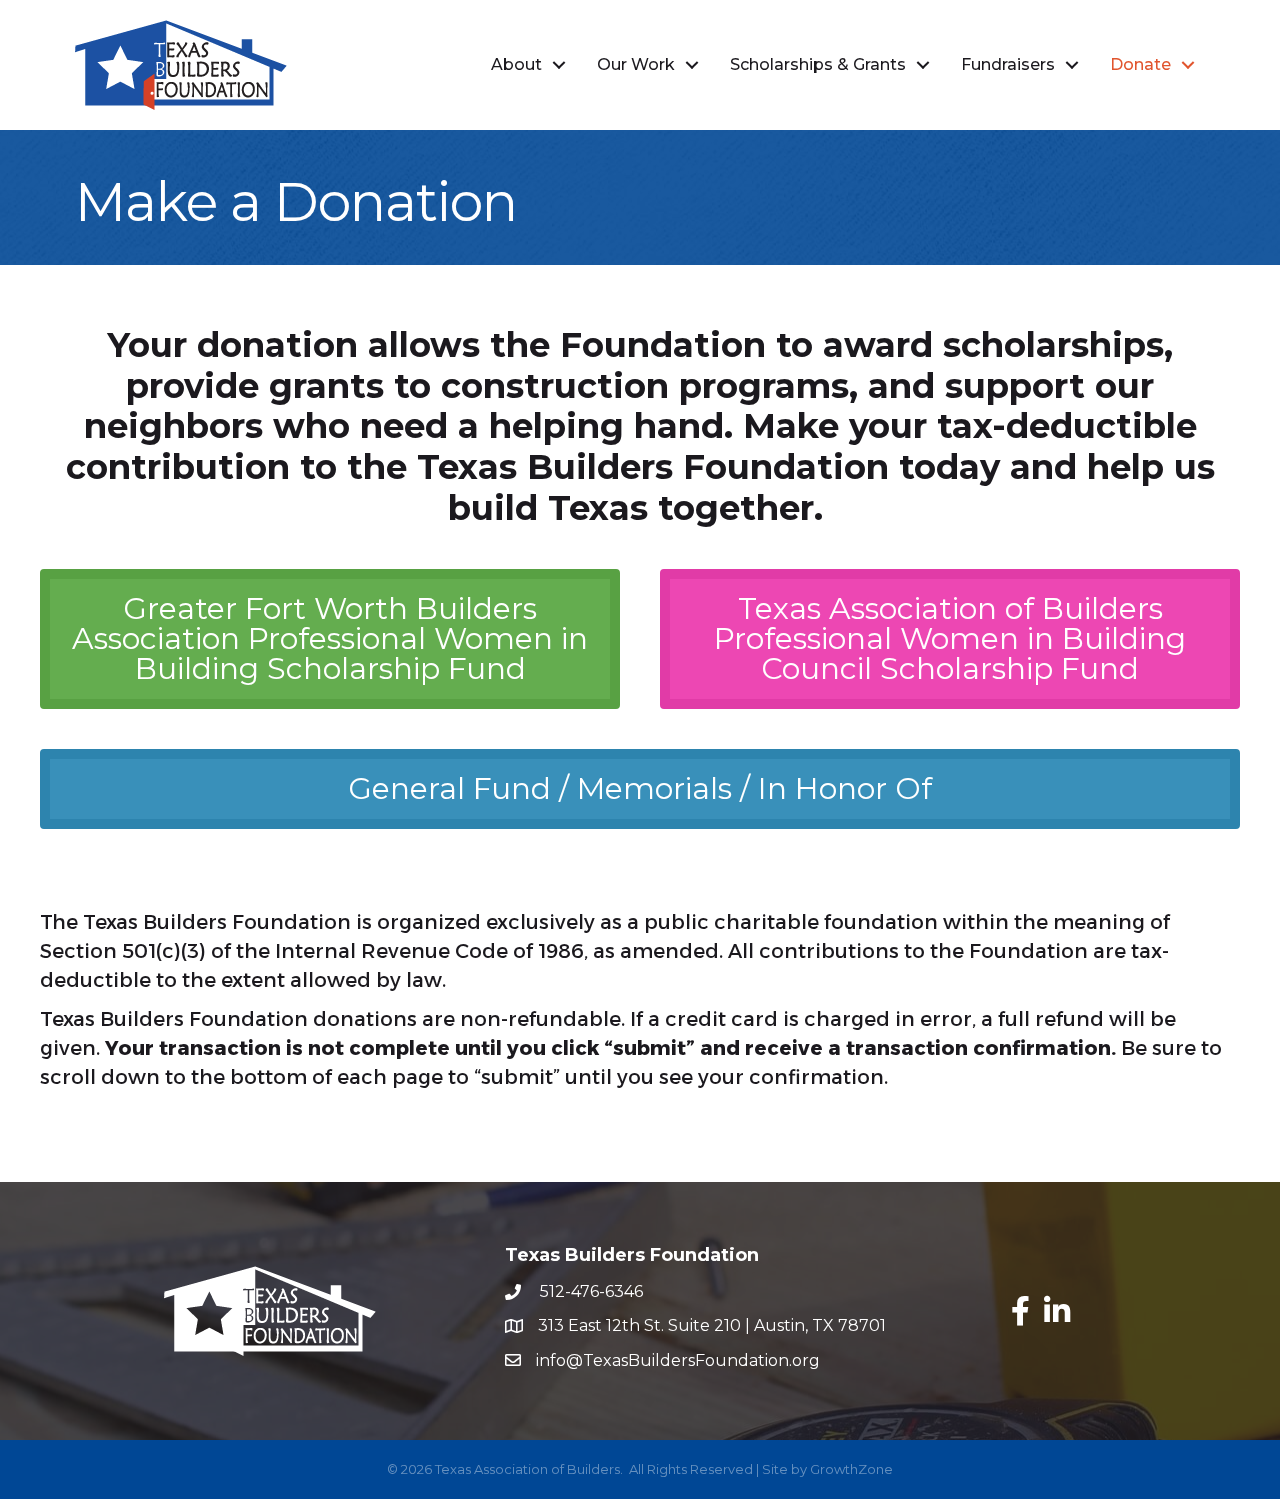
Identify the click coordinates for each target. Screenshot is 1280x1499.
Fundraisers (1008, 64)
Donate (1140, 64)
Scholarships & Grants (818, 64)
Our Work (636, 64)
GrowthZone (851, 1469)
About (516, 64)
